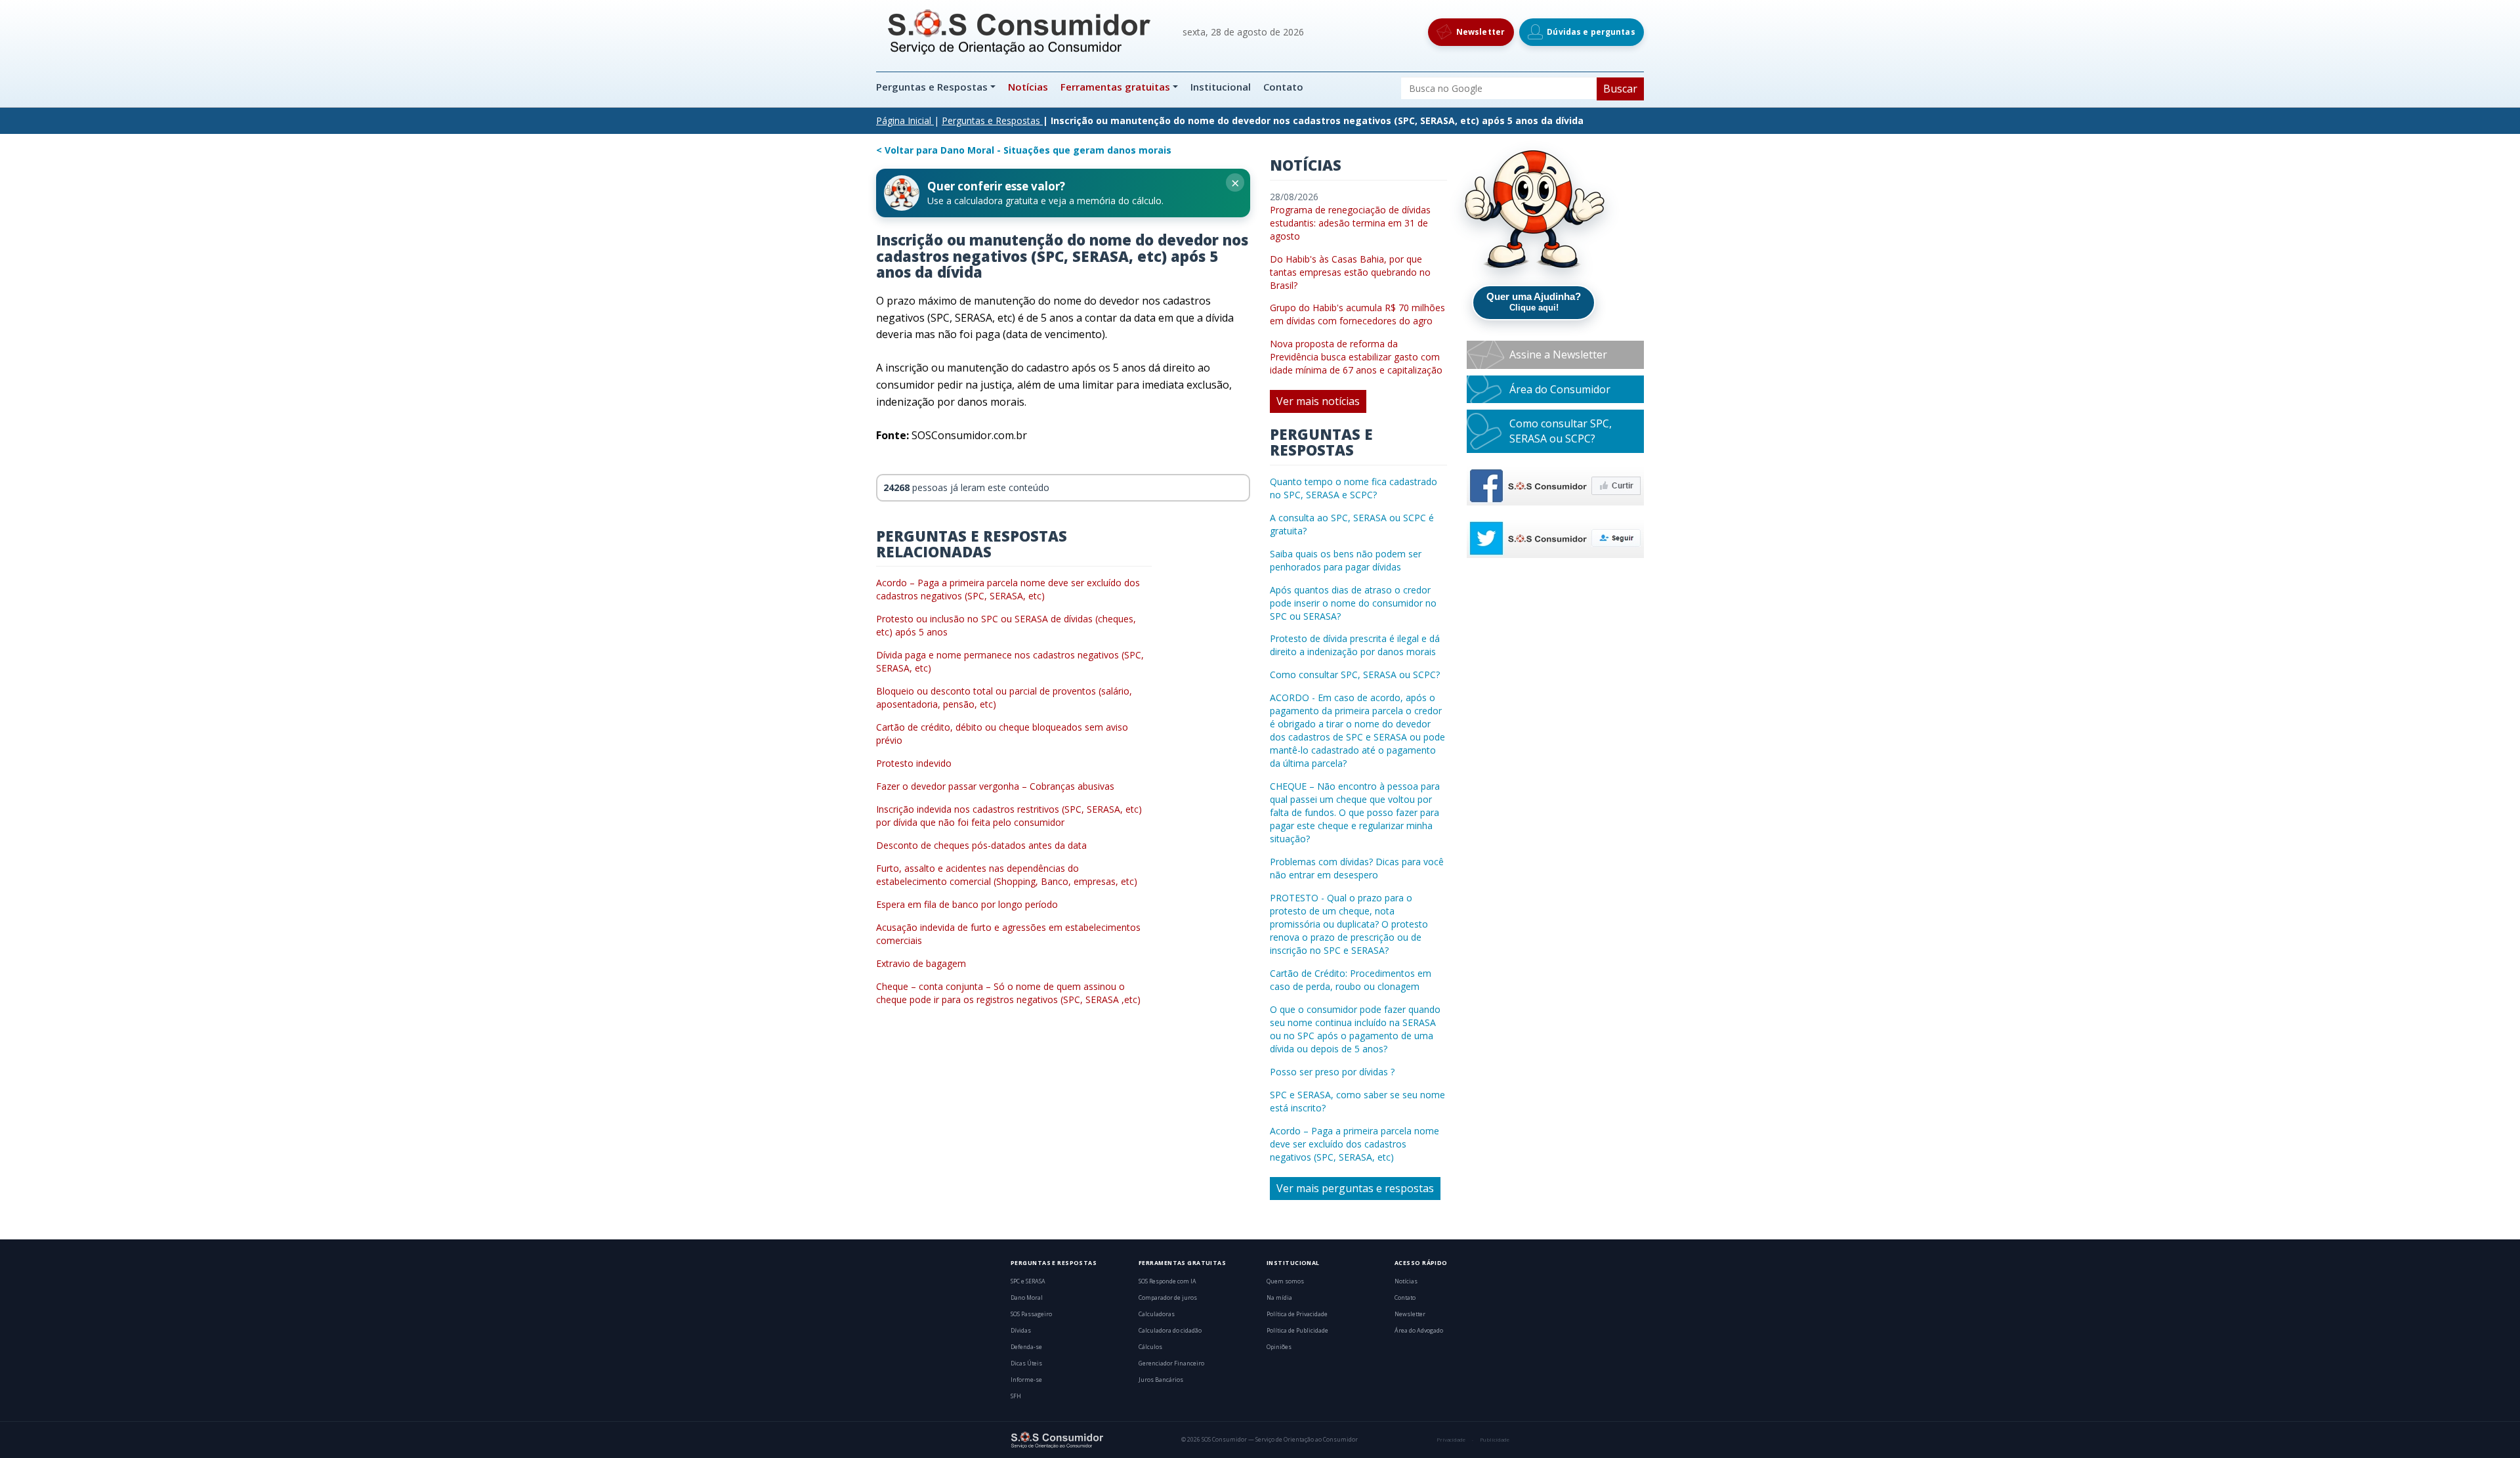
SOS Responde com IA (1167, 1281)
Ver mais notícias (1318, 401)
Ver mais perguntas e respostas (1355, 1188)
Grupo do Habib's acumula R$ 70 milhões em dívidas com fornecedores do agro (1357, 314)
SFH (1016, 1396)
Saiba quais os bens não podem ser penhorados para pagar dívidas (1346, 560)
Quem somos (1285, 1281)
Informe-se (1026, 1380)
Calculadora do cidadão (1170, 1331)
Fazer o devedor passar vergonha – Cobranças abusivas (995, 786)
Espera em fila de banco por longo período (967, 904)
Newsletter (1410, 1314)
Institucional (1221, 87)
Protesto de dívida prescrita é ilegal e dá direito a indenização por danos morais (1355, 645)
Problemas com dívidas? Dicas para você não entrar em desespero (1357, 868)
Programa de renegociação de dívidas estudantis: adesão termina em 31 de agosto (1350, 223)
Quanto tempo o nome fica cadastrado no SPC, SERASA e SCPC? (1354, 488)
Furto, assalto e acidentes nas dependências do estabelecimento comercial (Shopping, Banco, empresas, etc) (1007, 875)
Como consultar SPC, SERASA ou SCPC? (1355, 675)
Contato (1283, 87)
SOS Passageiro (1031, 1314)
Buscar (1620, 89)
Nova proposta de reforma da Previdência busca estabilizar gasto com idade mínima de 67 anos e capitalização (1356, 357)
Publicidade (1495, 1440)
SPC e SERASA (1028, 1281)
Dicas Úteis (1026, 1363)
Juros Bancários (1161, 1380)
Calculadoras (1157, 1314)
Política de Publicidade (1297, 1331)
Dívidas (1021, 1331)
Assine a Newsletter (1558, 354)
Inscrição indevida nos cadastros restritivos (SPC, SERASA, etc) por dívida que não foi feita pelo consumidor (1009, 816)
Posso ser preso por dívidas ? (1332, 1072)
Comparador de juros (1168, 1298)
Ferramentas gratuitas (1115, 87)
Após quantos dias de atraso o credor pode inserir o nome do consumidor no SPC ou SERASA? (1353, 603)
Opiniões (1279, 1347)
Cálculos (1150, 1347)
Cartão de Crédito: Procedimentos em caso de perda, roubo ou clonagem (1351, 980)
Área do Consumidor (1560, 389)
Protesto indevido (914, 763)
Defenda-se (1026, 1347)
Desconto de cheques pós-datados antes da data (981, 845)
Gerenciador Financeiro (1171, 1363)
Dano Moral (1027, 1298)
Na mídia (1279, 1298)
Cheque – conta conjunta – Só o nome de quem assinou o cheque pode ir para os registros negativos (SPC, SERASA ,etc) (1008, 993)
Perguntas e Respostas (933, 87)
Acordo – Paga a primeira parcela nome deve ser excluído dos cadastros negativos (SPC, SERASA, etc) (1008, 589)
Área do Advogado (1419, 1331)
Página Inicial (904, 120)
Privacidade (1451, 1440)
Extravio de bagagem (921, 963)
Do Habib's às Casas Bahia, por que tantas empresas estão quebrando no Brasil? (1350, 272)
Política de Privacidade (1297, 1314)
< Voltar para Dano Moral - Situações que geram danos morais (1024, 150)
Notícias (1028, 87)
